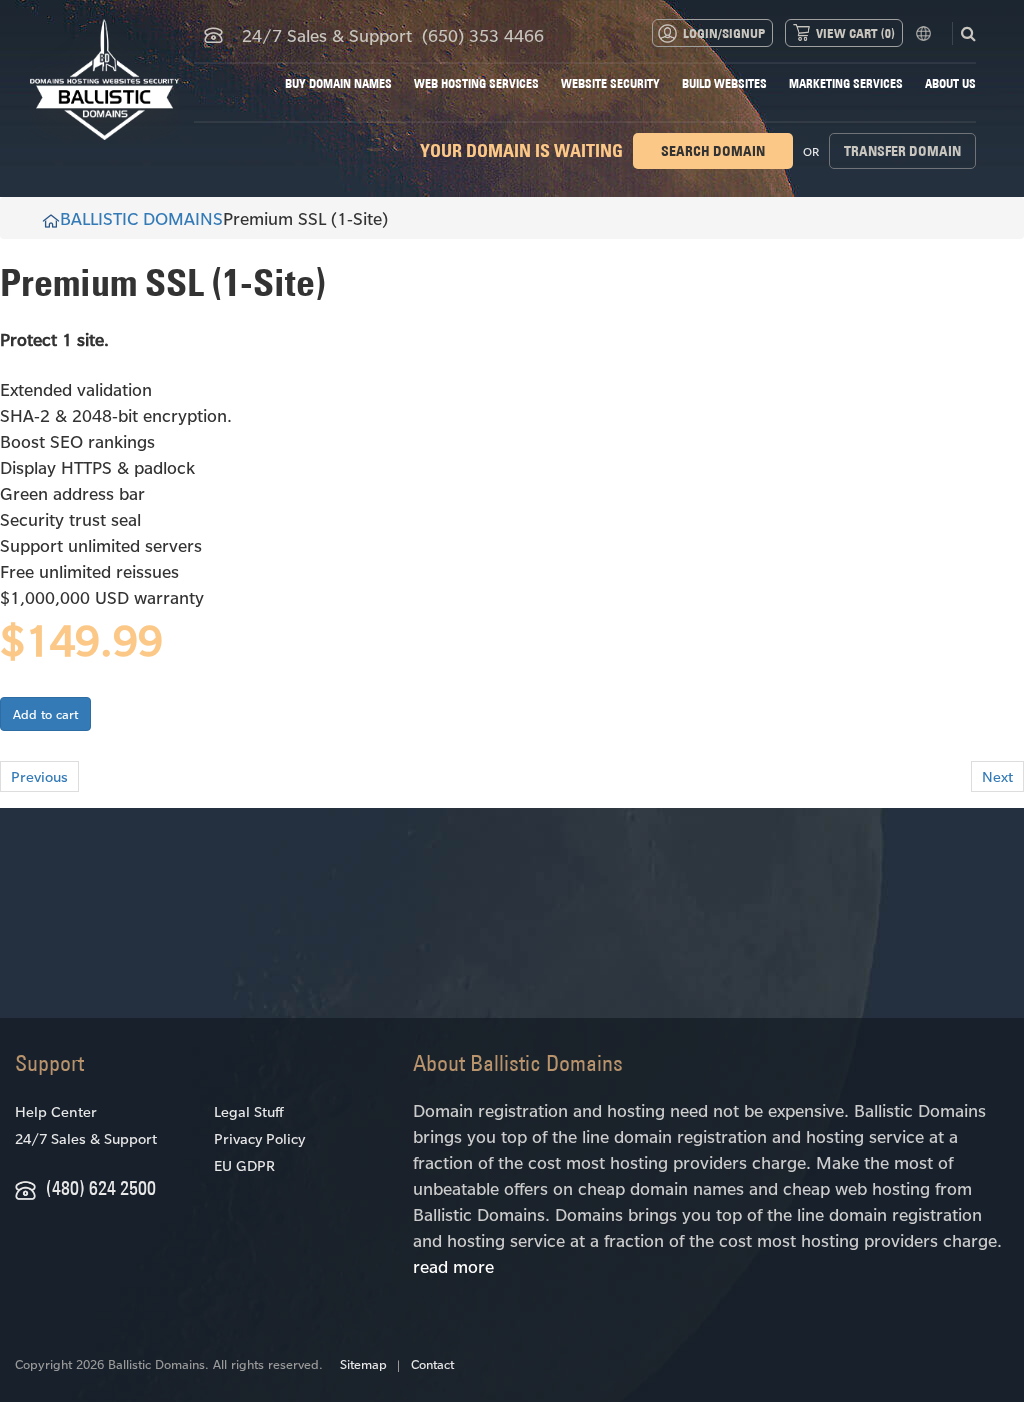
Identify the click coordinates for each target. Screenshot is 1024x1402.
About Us (950, 83)
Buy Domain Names (338, 83)
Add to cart (45, 714)
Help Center (56, 1111)
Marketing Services (846, 83)
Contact (432, 1364)
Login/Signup (724, 33)
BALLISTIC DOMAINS (141, 218)
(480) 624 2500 (101, 1187)
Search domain (713, 151)
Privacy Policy (259, 1138)
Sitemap (363, 1364)
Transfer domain (902, 151)
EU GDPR (244, 1165)
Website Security (610, 83)
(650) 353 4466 (483, 35)
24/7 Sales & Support (86, 1138)
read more (453, 1266)
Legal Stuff (248, 1111)
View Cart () (855, 33)
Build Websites (724, 83)
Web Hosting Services (476, 83)
